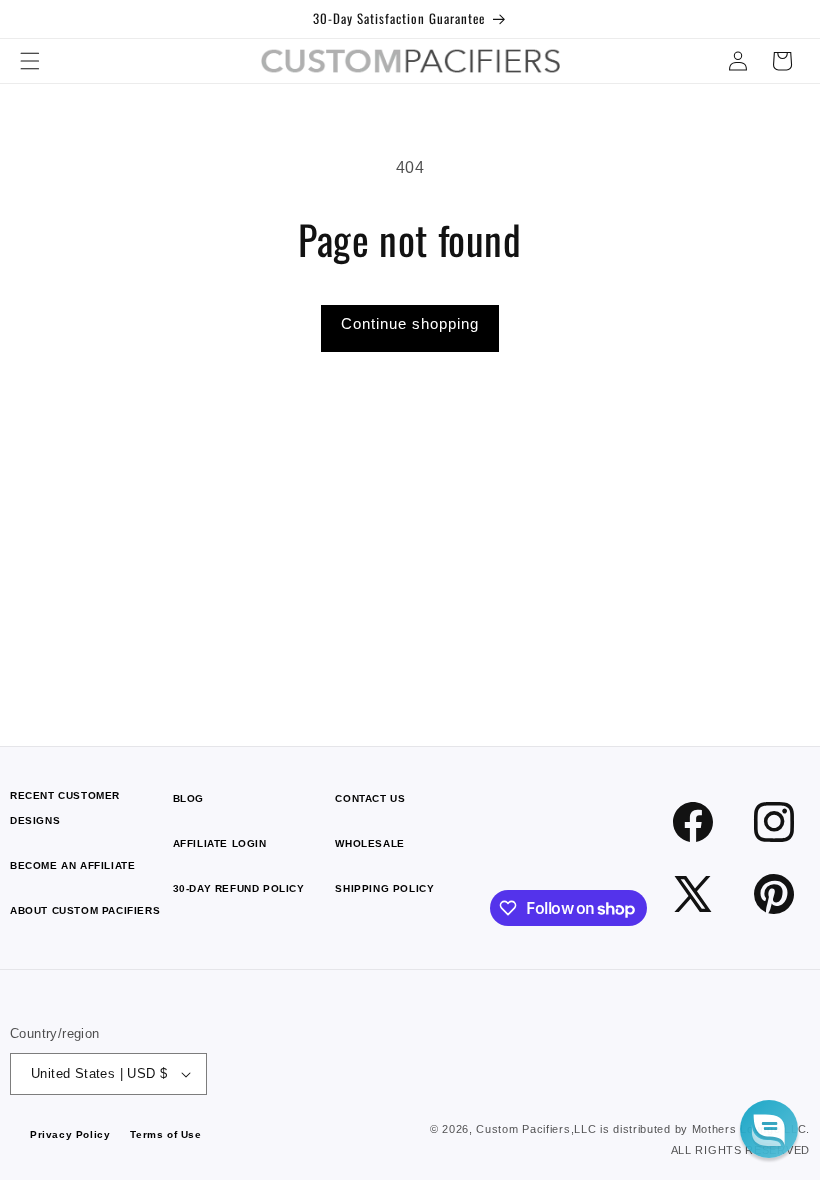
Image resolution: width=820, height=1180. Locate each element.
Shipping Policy (384, 888)
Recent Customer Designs (65, 808)
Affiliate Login (220, 843)
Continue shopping (410, 323)
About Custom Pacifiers (85, 910)
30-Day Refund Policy (239, 888)
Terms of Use (165, 1134)
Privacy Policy (70, 1134)
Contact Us (370, 798)
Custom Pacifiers (523, 1129)
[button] (30, 61)
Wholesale (369, 843)
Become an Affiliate (72, 865)
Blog (188, 798)
